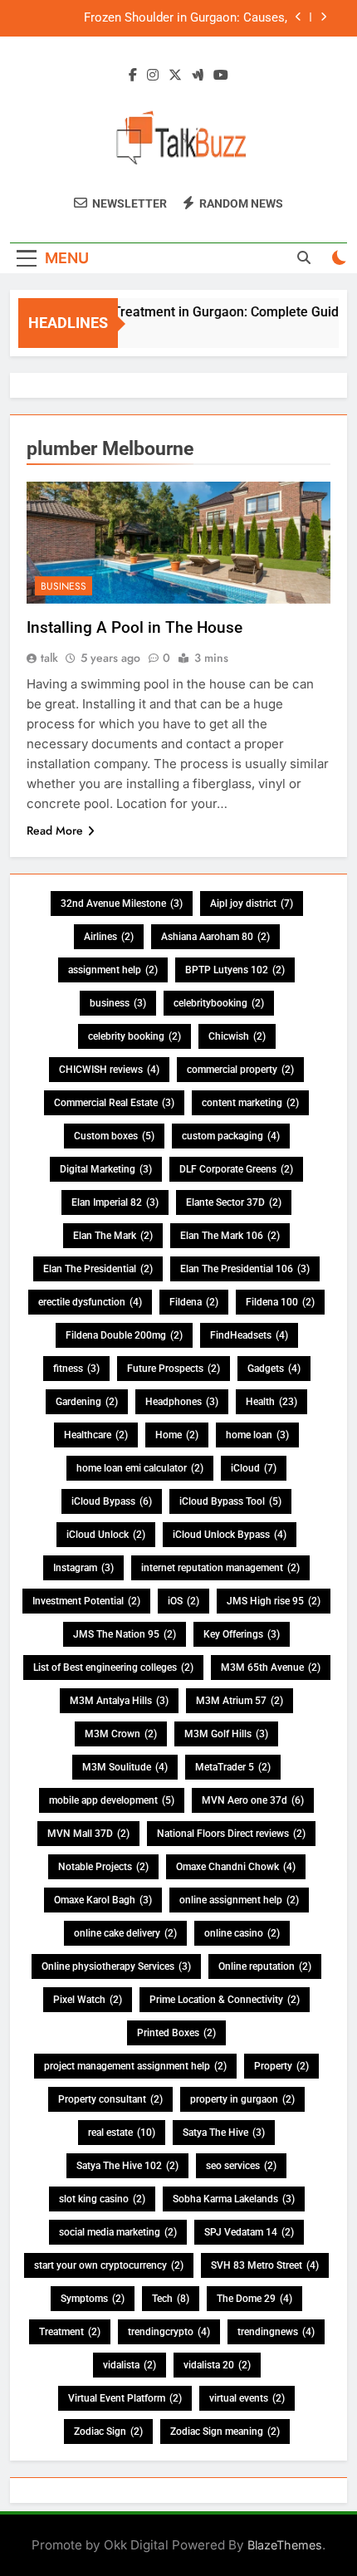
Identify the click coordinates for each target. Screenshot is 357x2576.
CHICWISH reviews (109, 1070)
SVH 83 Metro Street (265, 2265)
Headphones (182, 1402)
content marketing (250, 1103)
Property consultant (110, 2099)
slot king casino (102, 2199)
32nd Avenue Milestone (122, 904)
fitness (76, 1369)
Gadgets (274, 1369)
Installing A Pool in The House (134, 627)
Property (281, 2066)
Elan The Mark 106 (230, 1236)
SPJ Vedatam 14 (249, 2232)
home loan (257, 1435)
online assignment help (239, 1900)
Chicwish (237, 1036)
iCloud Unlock (106, 1535)
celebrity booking (134, 1036)
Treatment (70, 2332)
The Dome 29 (254, 2299)
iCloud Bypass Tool (230, 1501)
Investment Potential (86, 1601)
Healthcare (96, 1435)
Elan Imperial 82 (115, 1202)
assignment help (113, 970)
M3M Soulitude (125, 1767)
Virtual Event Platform (125, 2398)
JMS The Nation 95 (125, 1634)
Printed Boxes (176, 2033)
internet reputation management (220, 1568)
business (118, 1003)
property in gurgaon (242, 2099)
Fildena (194, 1302)
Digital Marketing (106, 1169)
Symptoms (93, 2299)
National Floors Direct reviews (231, 1834)
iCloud (254, 1468)
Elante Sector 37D (234, 1202)
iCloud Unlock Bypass (230, 1535)
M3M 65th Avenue (271, 1668)
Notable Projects (103, 1867)
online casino (242, 1933)
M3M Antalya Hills (119, 1701)
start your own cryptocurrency (109, 2265)
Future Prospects (174, 1369)
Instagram (83, 1568)
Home (177, 1435)
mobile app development (112, 1800)
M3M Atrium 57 (240, 1701)
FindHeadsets (249, 1335)
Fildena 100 (280, 1302)
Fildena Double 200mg (124, 1335)
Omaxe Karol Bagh (103, 1900)
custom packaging (231, 1136)
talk (49, 658)
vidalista (130, 2365)
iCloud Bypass (112, 1501)
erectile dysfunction (90, 1302)
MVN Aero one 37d (253, 1800)
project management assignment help (135, 2066)
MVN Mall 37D (88, 1834)
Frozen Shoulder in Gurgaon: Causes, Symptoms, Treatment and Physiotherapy (174, 18)
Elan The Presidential (98, 1269)
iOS (183, 1601)
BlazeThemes (285, 2545)
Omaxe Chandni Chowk (236, 1867)
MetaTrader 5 (233, 1767)
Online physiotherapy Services (116, 1966)
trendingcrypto (169, 2332)
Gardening (87, 1402)
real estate (122, 2133)
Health (271, 1402)
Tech (171, 2299)
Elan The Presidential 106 (245, 1269)
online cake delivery (125, 1933)
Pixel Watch (88, 2000)
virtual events (247, 2398)
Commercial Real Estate (114, 1103)
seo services (241, 2166)
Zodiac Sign (108, 2432)
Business (64, 586)
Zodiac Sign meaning (225, 2432)
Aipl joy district (252, 904)
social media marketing (118, 2232)
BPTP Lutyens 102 (235, 970)
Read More (55, 830)
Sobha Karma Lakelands (234, 2199)
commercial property (240, 1070)
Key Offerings (242, 1634)
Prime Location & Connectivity (225, 2000)
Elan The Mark (113, 1236)
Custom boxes (114, 1136)
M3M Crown (121, 1734)
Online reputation (265, 1966)
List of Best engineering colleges (113, 1668)
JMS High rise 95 (274, 1601)
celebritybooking (219, 1003)
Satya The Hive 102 (127, 2166)
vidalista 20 (217, 2365)
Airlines (109, 937)
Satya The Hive (224, 2133)
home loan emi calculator (140, 1468)
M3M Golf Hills (226, 1734)
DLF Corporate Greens (236, 1169)
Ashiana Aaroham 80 (215, 937)
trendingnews (276, 2332)
